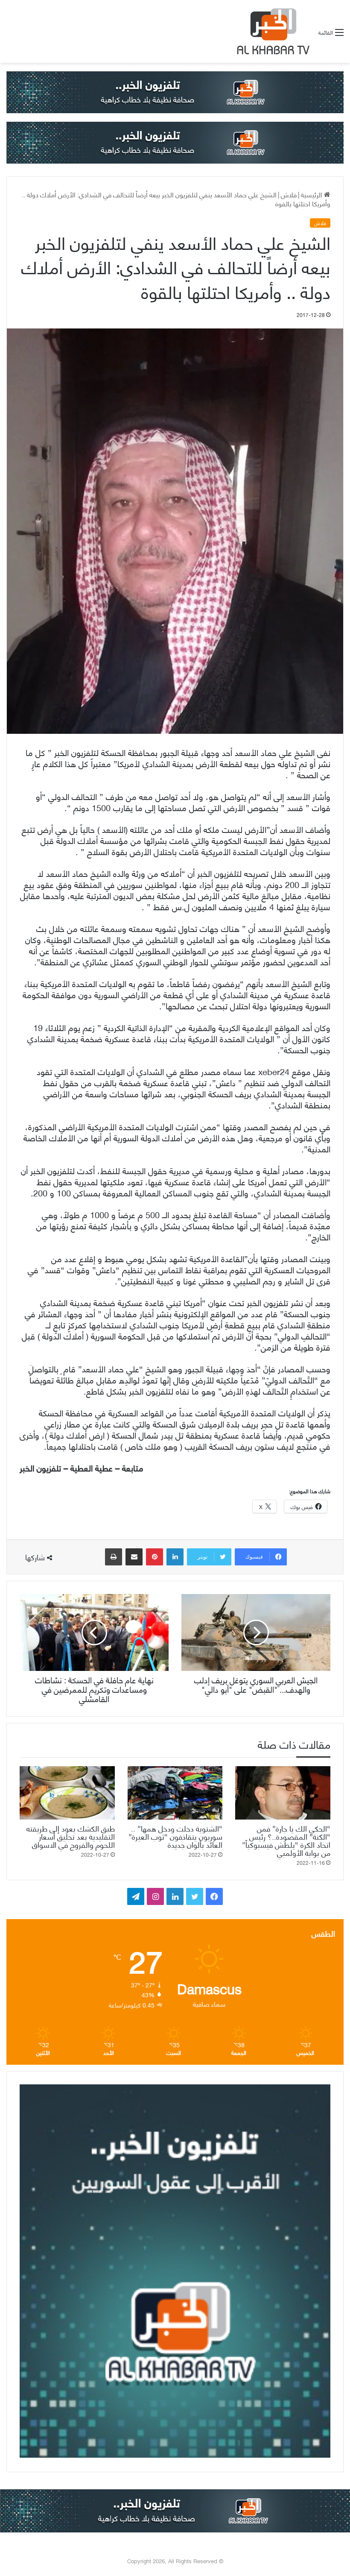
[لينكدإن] (175, 1557)
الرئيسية (312, 194)
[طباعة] (114, 1557)
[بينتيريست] (155, 1557)
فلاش (289, 194)
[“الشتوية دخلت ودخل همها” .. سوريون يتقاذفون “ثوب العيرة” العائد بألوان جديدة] (175, 1793)
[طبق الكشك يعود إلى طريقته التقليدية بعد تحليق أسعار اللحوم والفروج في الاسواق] (67, 1793)
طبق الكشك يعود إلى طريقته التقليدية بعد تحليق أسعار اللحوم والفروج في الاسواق (71, 1836)
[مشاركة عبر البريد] (134, 1557)
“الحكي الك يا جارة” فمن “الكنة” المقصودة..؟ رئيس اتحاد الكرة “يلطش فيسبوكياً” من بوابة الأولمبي (286, 1840)
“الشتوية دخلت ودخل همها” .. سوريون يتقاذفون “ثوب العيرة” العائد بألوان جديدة (175, 1836)
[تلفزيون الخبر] (271, 31)
